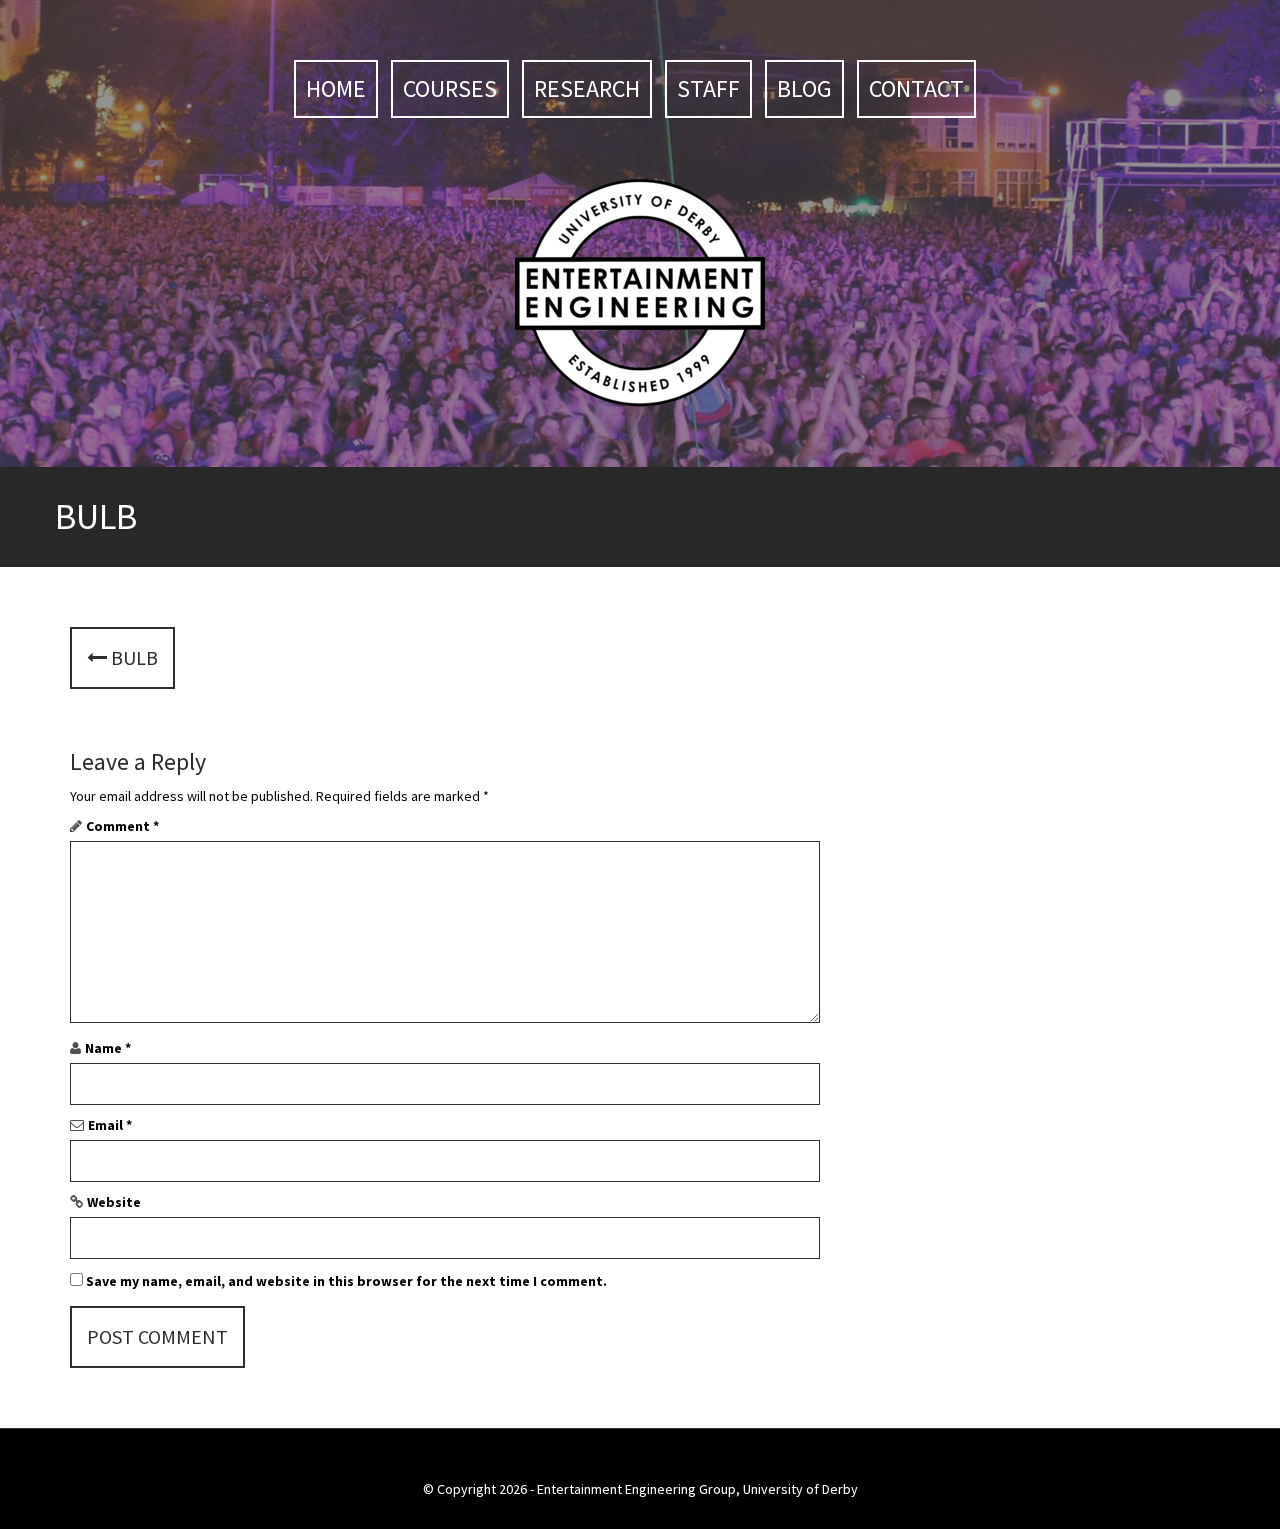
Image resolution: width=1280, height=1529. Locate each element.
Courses (450, 88)
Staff (708, 88)
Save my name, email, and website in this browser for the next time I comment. (346, 1281)
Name (108, 1048)
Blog (804, 88)
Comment (122, 826)
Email (110, 1125)
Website (114, 1202)
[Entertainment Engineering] (640, 291)
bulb (132, 657)
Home (336, 88)
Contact (916, 88)
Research (587, 88)
